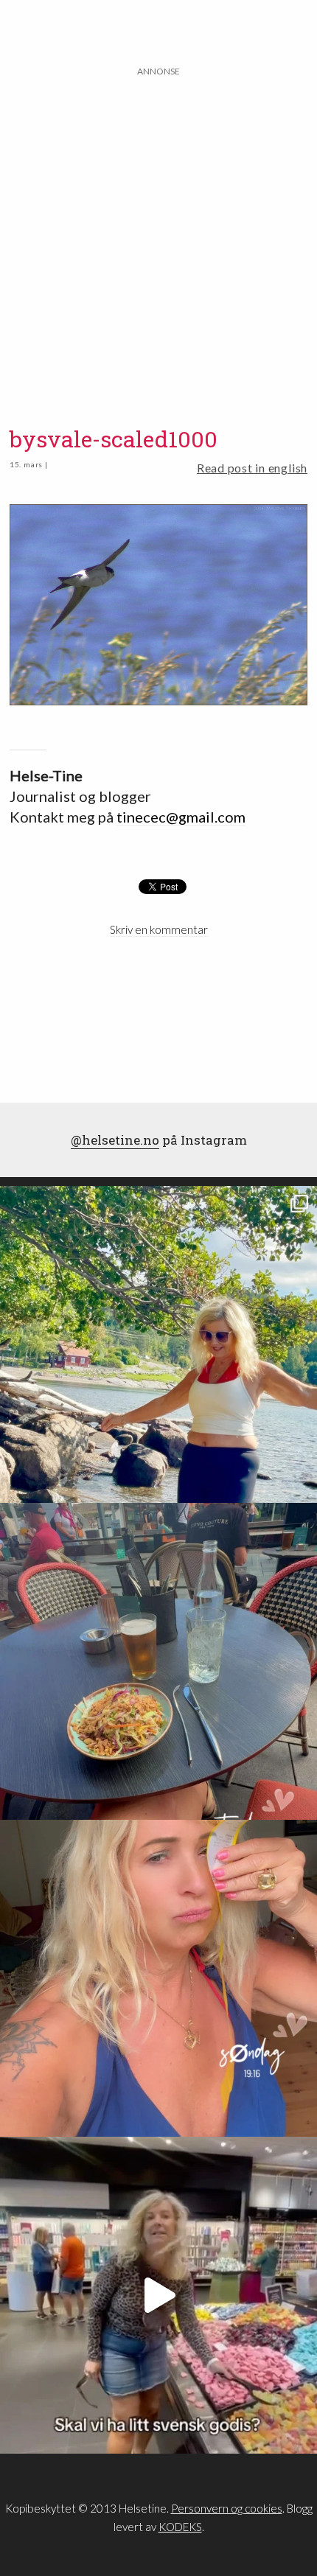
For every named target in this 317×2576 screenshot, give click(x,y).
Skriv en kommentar (159, 929)
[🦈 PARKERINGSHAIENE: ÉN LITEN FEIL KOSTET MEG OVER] (158, 1978)
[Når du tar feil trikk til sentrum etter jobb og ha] (158, 1661)
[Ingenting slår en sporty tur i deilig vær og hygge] (158, 1344)
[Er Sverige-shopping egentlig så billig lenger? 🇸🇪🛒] (158, 2295)
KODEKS (180, 2527)
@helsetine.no (115, 1140)
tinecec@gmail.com (181, 817)
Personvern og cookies (227, 2508)
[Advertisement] (158, 237)
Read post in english (252, 468)
